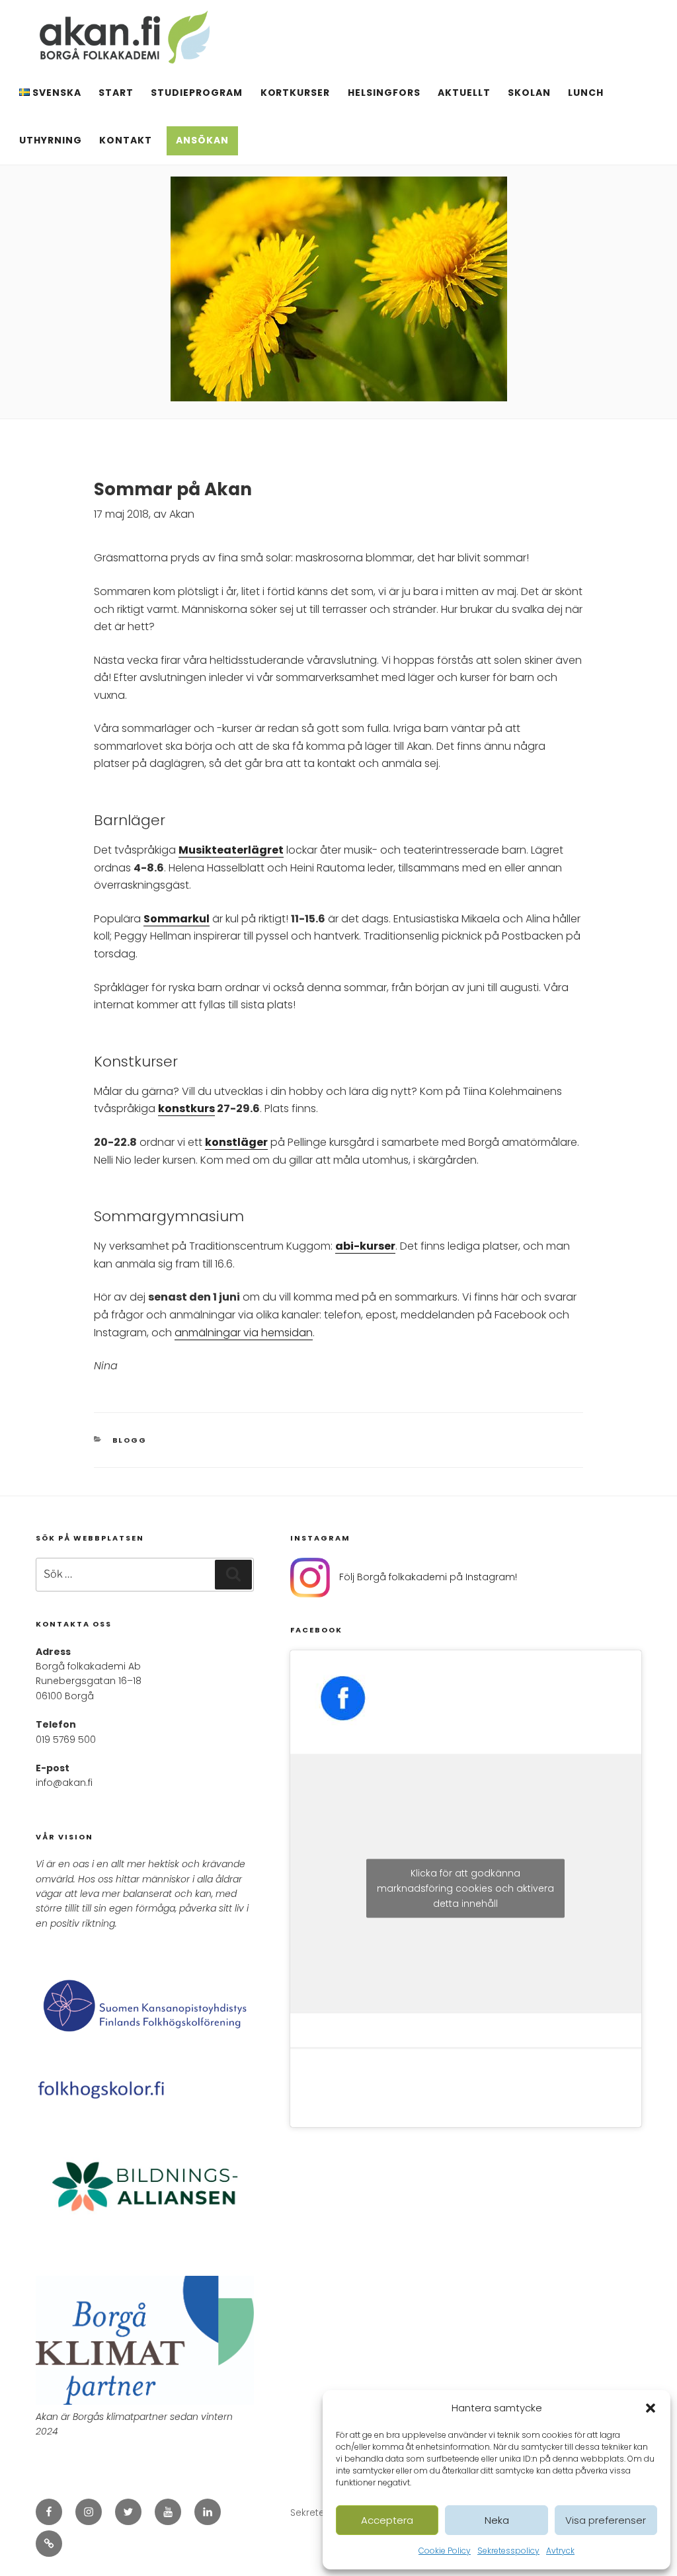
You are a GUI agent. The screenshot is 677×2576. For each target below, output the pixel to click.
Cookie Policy (445, 2551)
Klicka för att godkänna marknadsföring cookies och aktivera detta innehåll (465, 1888)
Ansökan (202, 140)
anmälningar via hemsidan (244, 1333)
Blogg (130, 1440)
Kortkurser (296, 93)
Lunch (586, 93)
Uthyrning (51, 140)
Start (116, 93)
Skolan (529, 93)
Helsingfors (384, 93)
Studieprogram (197, 93)
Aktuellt (464, 93)
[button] (651, 2408)
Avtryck (560, 2551)
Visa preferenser (606, 2520)
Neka (497, 2520)
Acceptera (387, 2520)
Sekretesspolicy (508, 2551)
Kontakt (126, 140)
